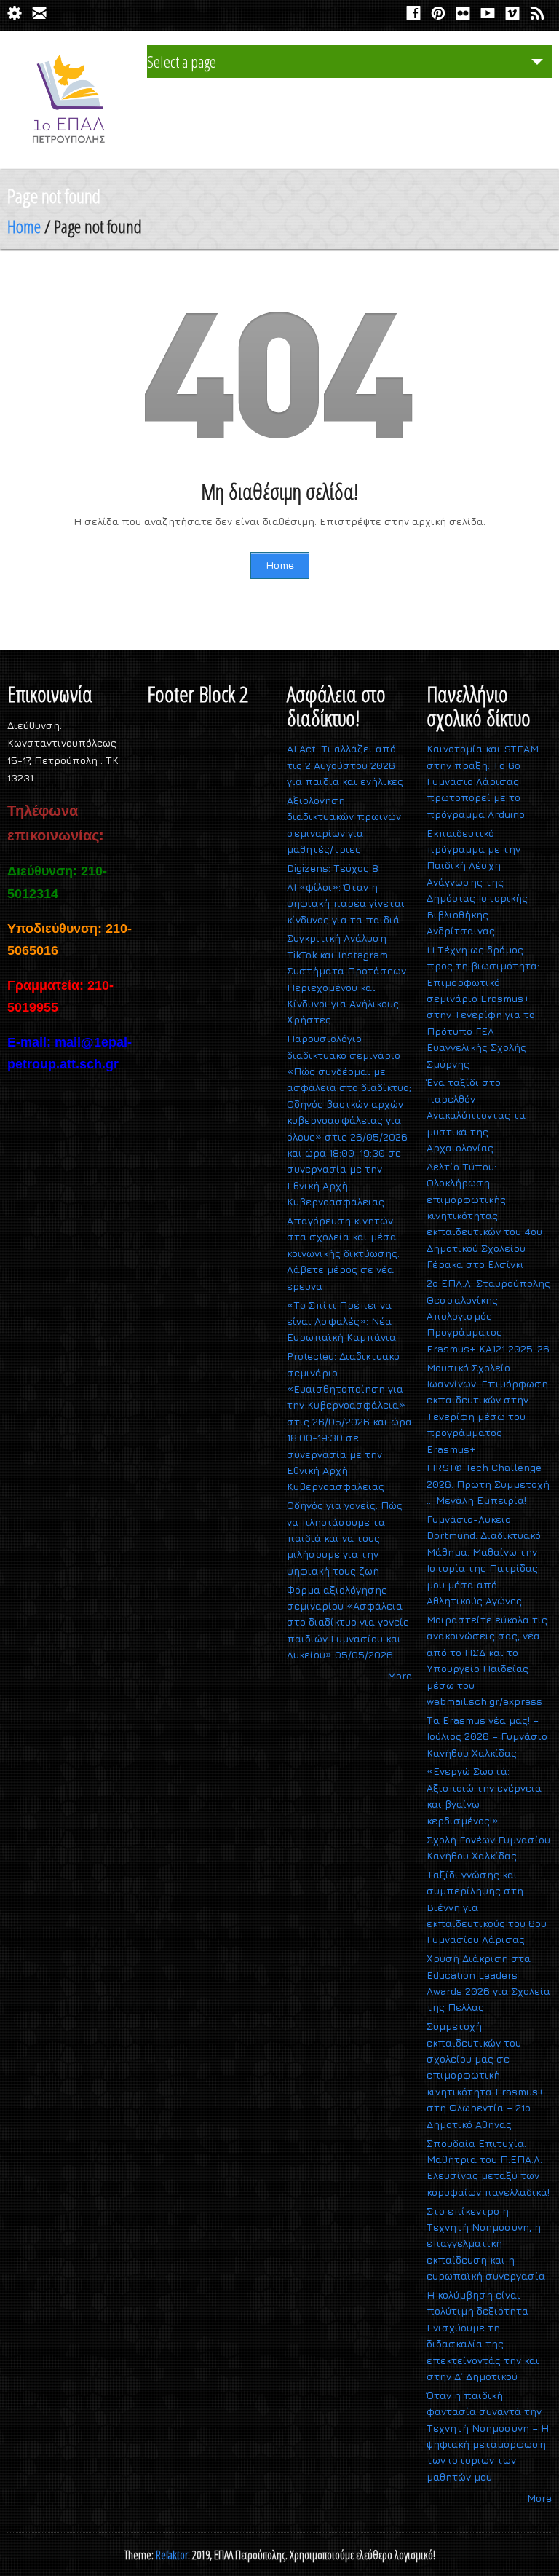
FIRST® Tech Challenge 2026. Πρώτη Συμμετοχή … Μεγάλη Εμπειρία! (488, 1484)
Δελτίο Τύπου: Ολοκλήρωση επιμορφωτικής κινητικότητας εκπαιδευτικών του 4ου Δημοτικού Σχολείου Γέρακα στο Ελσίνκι (484, 1215)
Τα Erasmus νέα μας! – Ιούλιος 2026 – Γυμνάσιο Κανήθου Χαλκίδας (487, 1736)
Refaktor (172, 2555)
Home (24, 226)
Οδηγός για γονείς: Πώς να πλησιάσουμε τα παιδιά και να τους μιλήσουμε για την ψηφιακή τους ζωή (345, 1538)
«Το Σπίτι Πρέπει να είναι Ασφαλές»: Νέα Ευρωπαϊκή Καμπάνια (341, 1321)
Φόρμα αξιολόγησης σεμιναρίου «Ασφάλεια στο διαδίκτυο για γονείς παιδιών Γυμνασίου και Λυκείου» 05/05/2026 (348, 1622)
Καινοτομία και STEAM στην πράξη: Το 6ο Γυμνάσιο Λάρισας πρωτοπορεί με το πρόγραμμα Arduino (483, 781)
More (400, 1675)
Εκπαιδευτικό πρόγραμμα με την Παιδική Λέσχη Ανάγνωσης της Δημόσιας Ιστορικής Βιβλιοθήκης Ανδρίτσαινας (477, 882)
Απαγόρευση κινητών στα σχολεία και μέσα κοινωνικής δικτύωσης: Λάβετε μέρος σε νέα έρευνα (343, 1253)
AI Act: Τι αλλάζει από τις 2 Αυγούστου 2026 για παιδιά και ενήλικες (345, 765)
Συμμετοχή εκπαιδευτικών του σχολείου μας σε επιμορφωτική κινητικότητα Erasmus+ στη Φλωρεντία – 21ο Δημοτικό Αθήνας (485, 2075)
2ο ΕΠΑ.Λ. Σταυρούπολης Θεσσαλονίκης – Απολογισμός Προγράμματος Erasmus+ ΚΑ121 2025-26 (488, 1316)
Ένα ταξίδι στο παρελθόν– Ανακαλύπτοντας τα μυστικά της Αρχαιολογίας (476, 1115)
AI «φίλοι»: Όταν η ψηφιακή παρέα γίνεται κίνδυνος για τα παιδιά (346, 903)
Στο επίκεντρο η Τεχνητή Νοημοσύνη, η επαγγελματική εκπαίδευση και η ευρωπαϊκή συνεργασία (486, 2244)
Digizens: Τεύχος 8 (333, 868)
